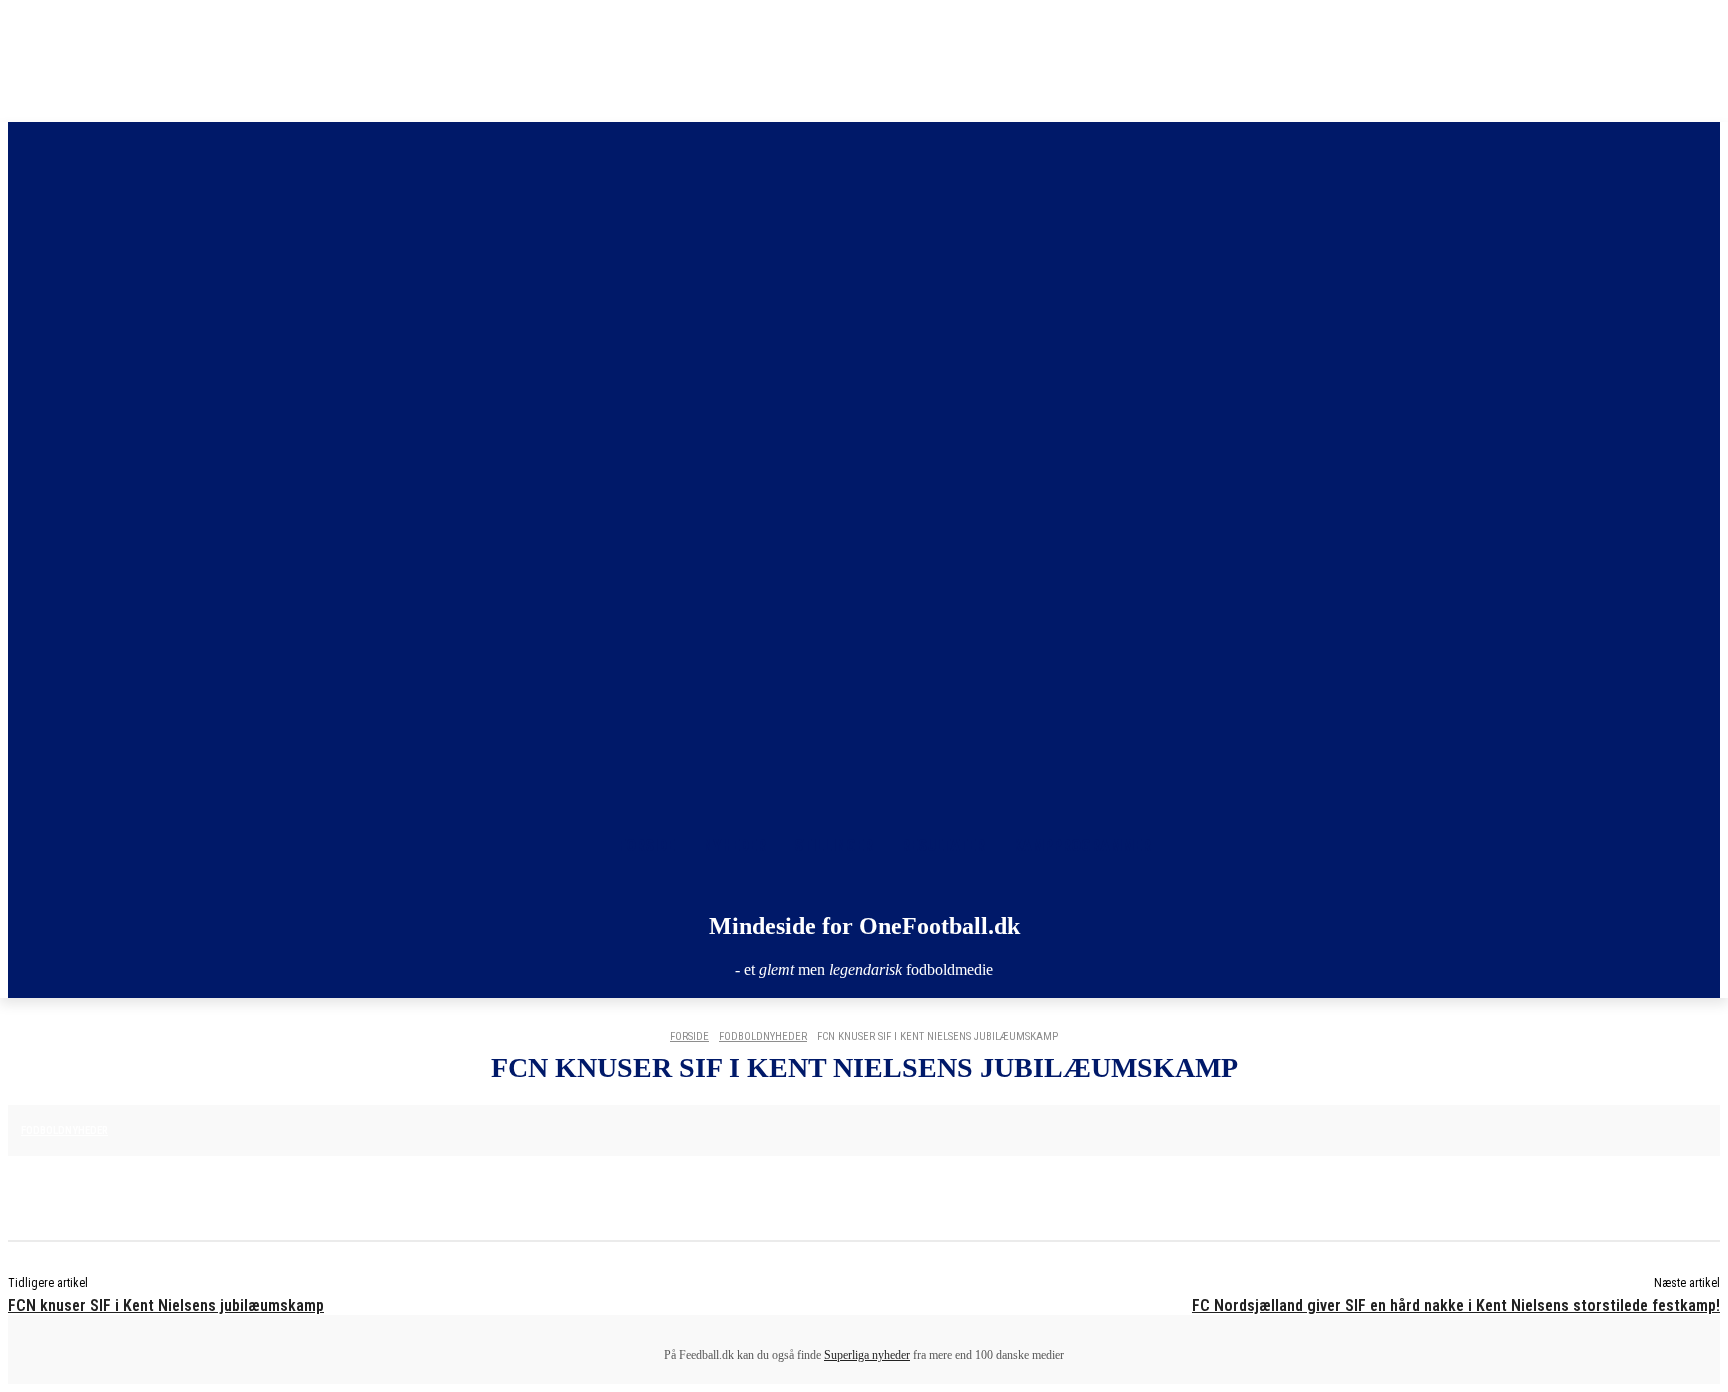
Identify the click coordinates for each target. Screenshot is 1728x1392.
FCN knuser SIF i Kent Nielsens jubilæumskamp (166, 1305)
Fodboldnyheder (763, 1036)
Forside (689, 1036)
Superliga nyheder (867, 1355)
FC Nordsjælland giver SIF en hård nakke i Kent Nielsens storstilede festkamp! (1456, 1305)
